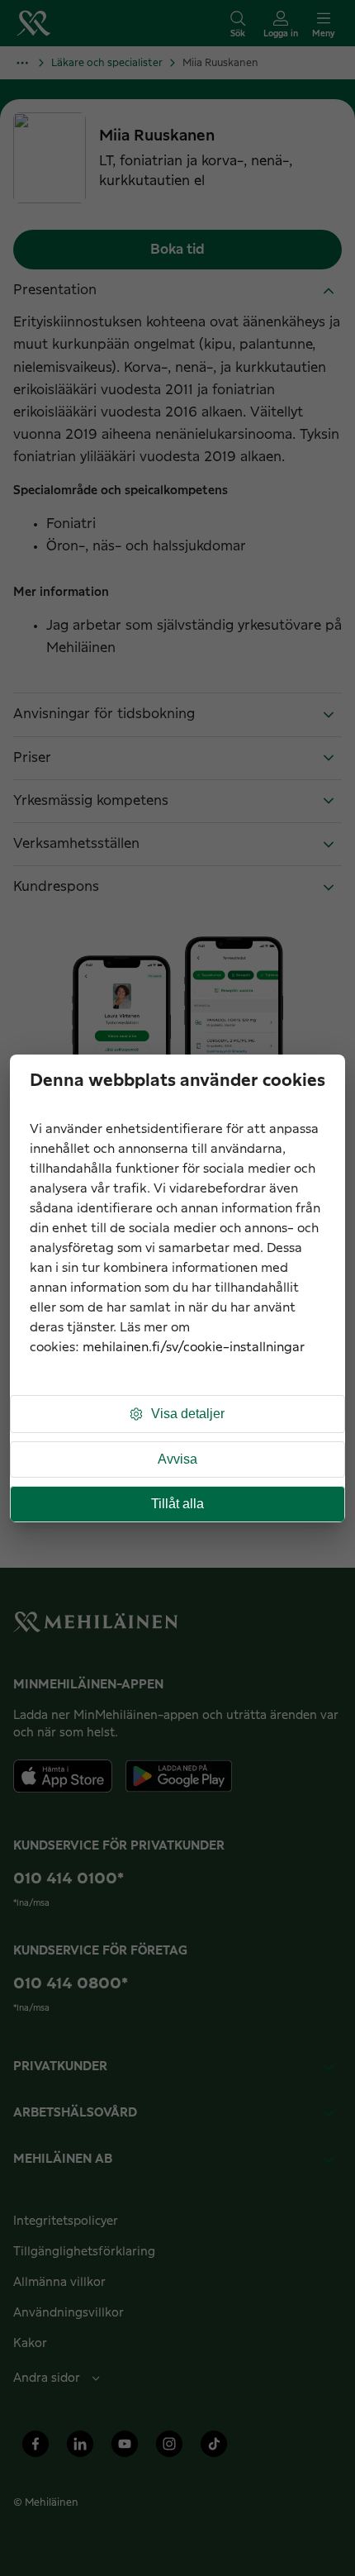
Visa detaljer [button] (188, 1414)
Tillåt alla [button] (177, 1504)
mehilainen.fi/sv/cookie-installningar (194, 1348)
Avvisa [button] (177, 1459)
